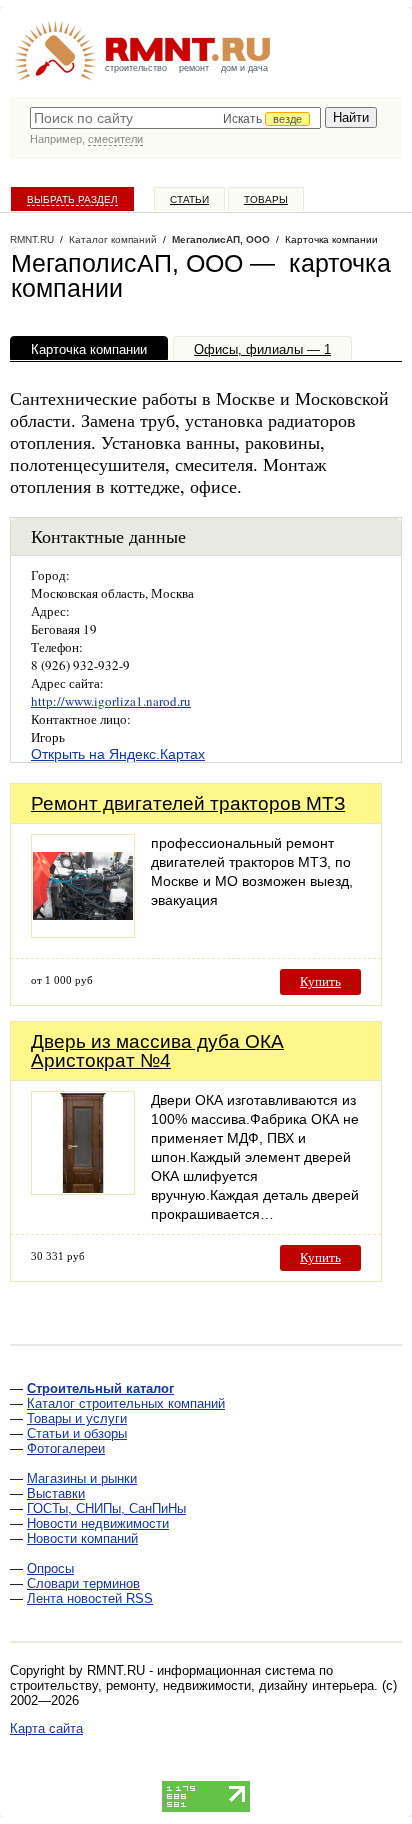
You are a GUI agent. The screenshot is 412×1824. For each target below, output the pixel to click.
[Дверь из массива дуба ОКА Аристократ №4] (83, 1189)
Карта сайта (46, 1728)
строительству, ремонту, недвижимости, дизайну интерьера (192, 1685)
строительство (136, 68)
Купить (320, 981)
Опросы (50, 1568)
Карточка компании (89, 349)
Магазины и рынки (82, 1478)
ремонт (194, 68)
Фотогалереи (66, 1448)
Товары (266, 199)
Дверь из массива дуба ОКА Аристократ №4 (157, 1051)
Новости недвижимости (98, 1523)
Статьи (189, 199)
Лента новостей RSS (90, 1598)
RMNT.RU (32, 239)
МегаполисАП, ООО (221, 239)
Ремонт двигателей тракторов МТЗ (188, 803)
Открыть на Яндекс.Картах (118, 754)
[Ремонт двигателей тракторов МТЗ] (83, 932)
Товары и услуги (77, 1418)
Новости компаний (82, 1538)
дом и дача (244, 68)
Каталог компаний (113, 239)
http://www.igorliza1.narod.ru (111, 701)
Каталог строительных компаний (126, 1403)
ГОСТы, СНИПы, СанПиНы (106, 1508)
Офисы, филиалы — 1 (262, 349)
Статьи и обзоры (77, 1433)
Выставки (56, 1493)
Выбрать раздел (72, 199)
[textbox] (175, 118)
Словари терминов (83, 1583)
